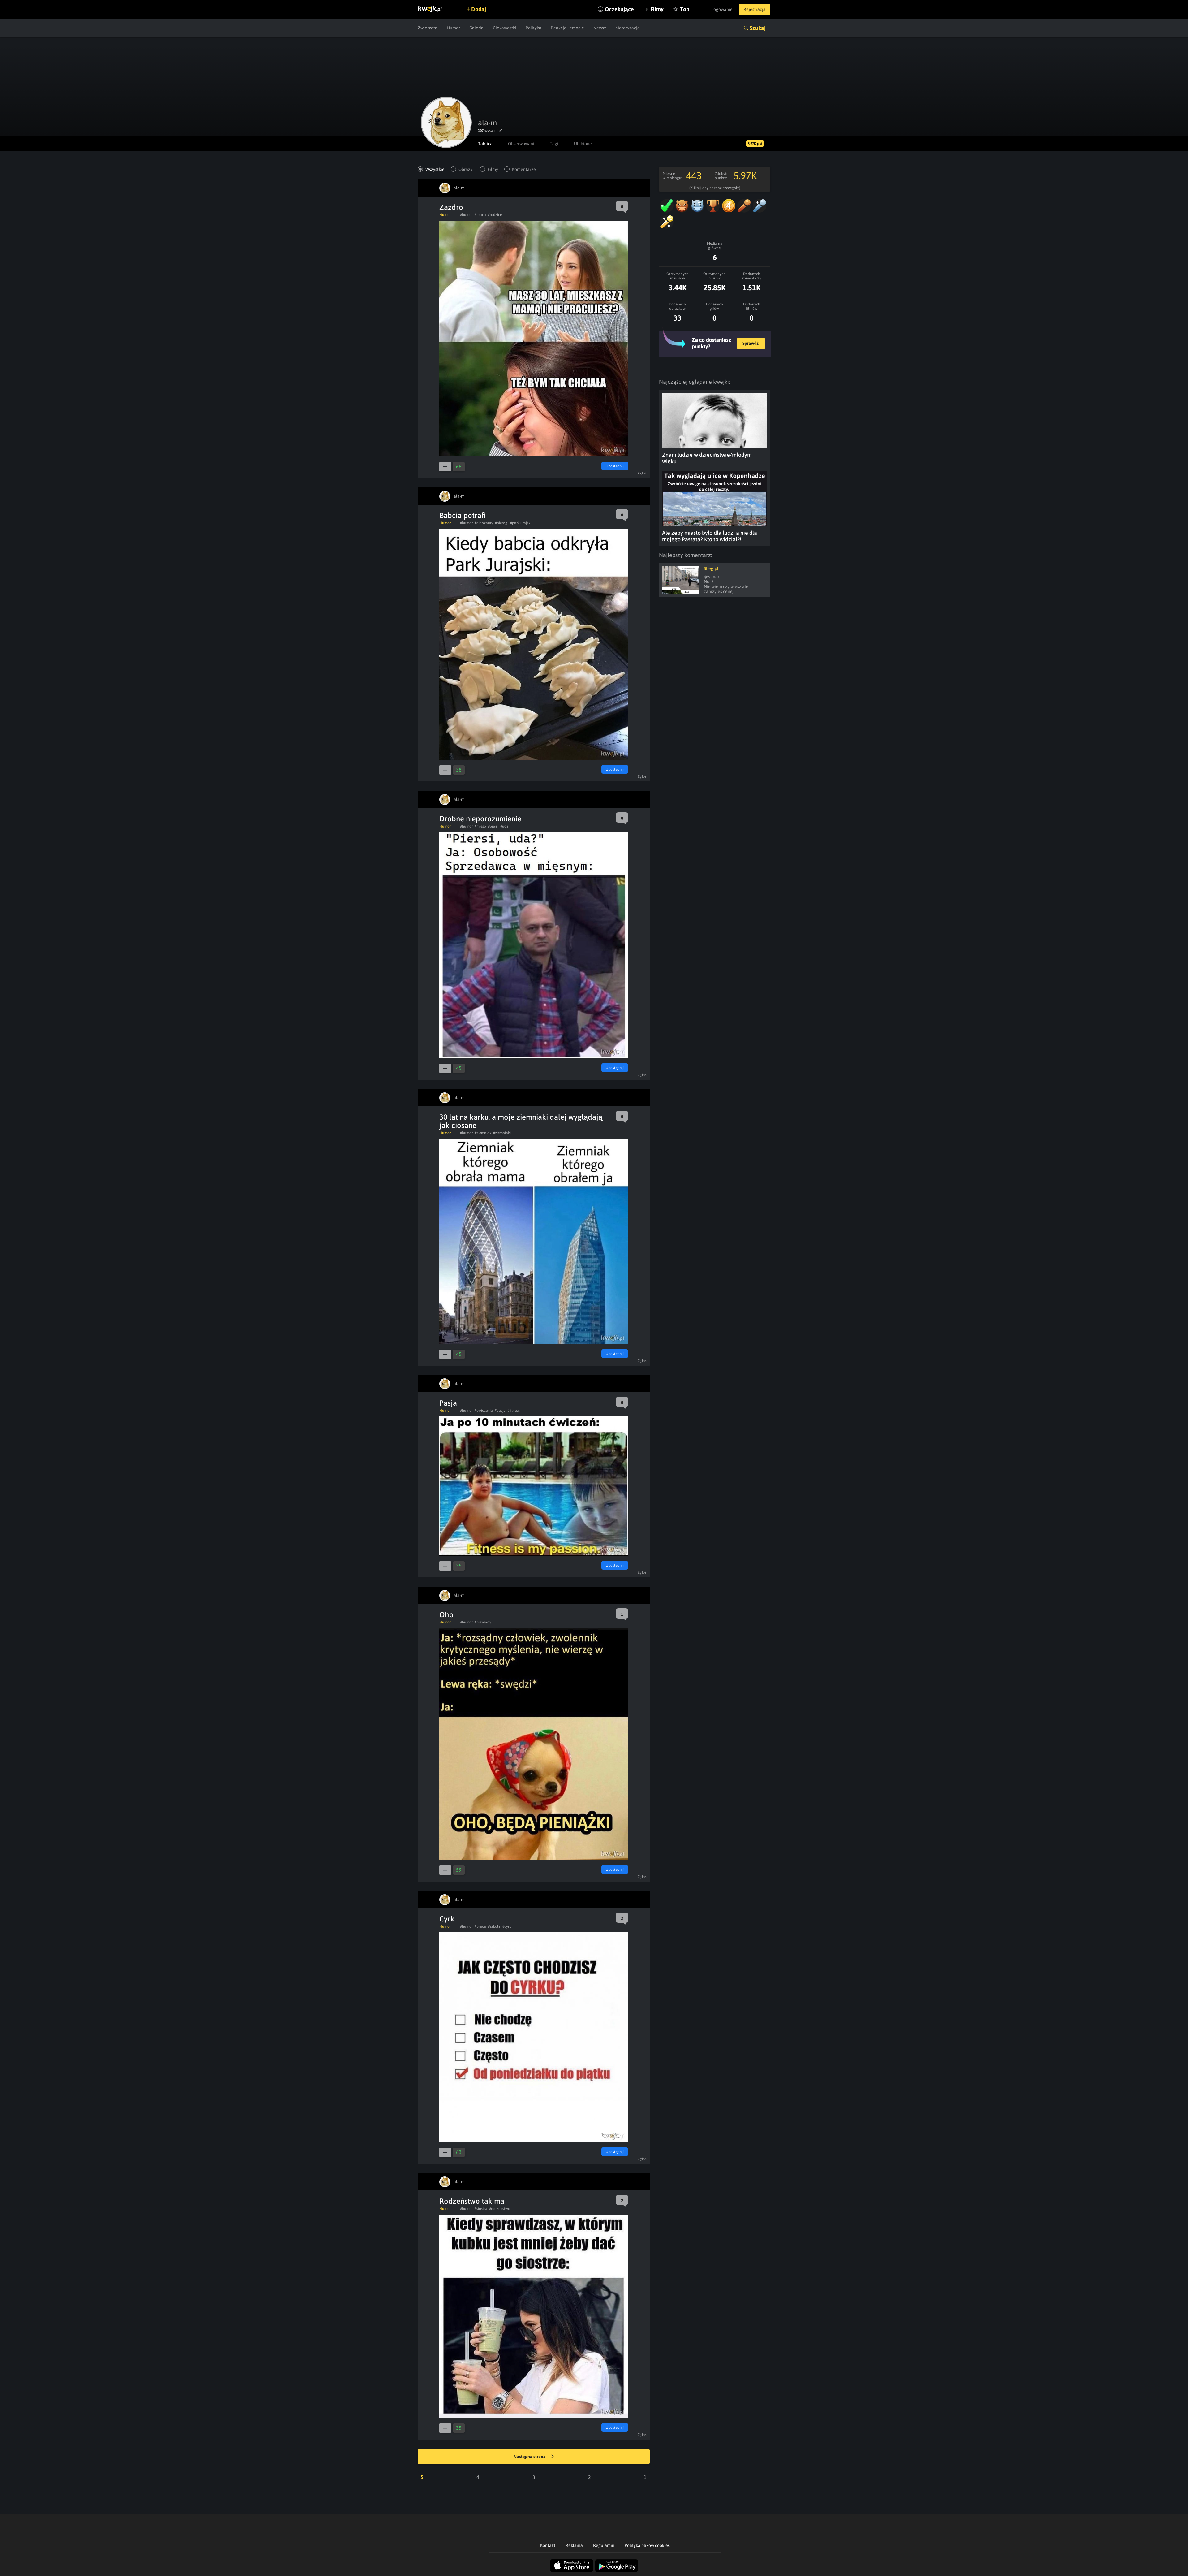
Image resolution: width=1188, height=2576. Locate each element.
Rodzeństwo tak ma (472, 2201)
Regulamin (604, 2545)
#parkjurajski (521, 523)
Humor (453, 28)
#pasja (500, 1411)
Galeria (476, 28)
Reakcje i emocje (567, 28)
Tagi (554, 144)
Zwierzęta (428, 28)
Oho (446, 1615)
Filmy (657, 9)
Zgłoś (642, 473)
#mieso (480, 826)
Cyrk (447, 1919)
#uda (504, 826)
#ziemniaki (502, 1133)
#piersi (493, 826)
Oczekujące (619, 9)
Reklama (574, 2545)
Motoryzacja (628, 28)
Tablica (485, 144)
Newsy (600, 28)
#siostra (481, 2209)
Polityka (534, 28)
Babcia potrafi (463, 515)
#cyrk (507, 1926)
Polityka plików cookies (647, 2545)
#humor (466, 215)
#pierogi (502, 523)
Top (685, 9)
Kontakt (548, 2545)
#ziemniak (483, 1133)
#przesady (483, 1622)
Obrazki (466, 169)
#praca (480, 215)
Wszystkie (435, 169)
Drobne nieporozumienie (480, 819)
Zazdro (451, 207)
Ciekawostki (505, 28)
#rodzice (495, 215)
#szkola (494, 1926)
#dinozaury (484, 523)
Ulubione (583, 144)
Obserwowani (521, 144)
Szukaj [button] (758, 28)
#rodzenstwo (500, 2209)
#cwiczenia (484, 1411)
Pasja (448, 1403)
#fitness (514, 1411)
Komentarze (524, 169)
